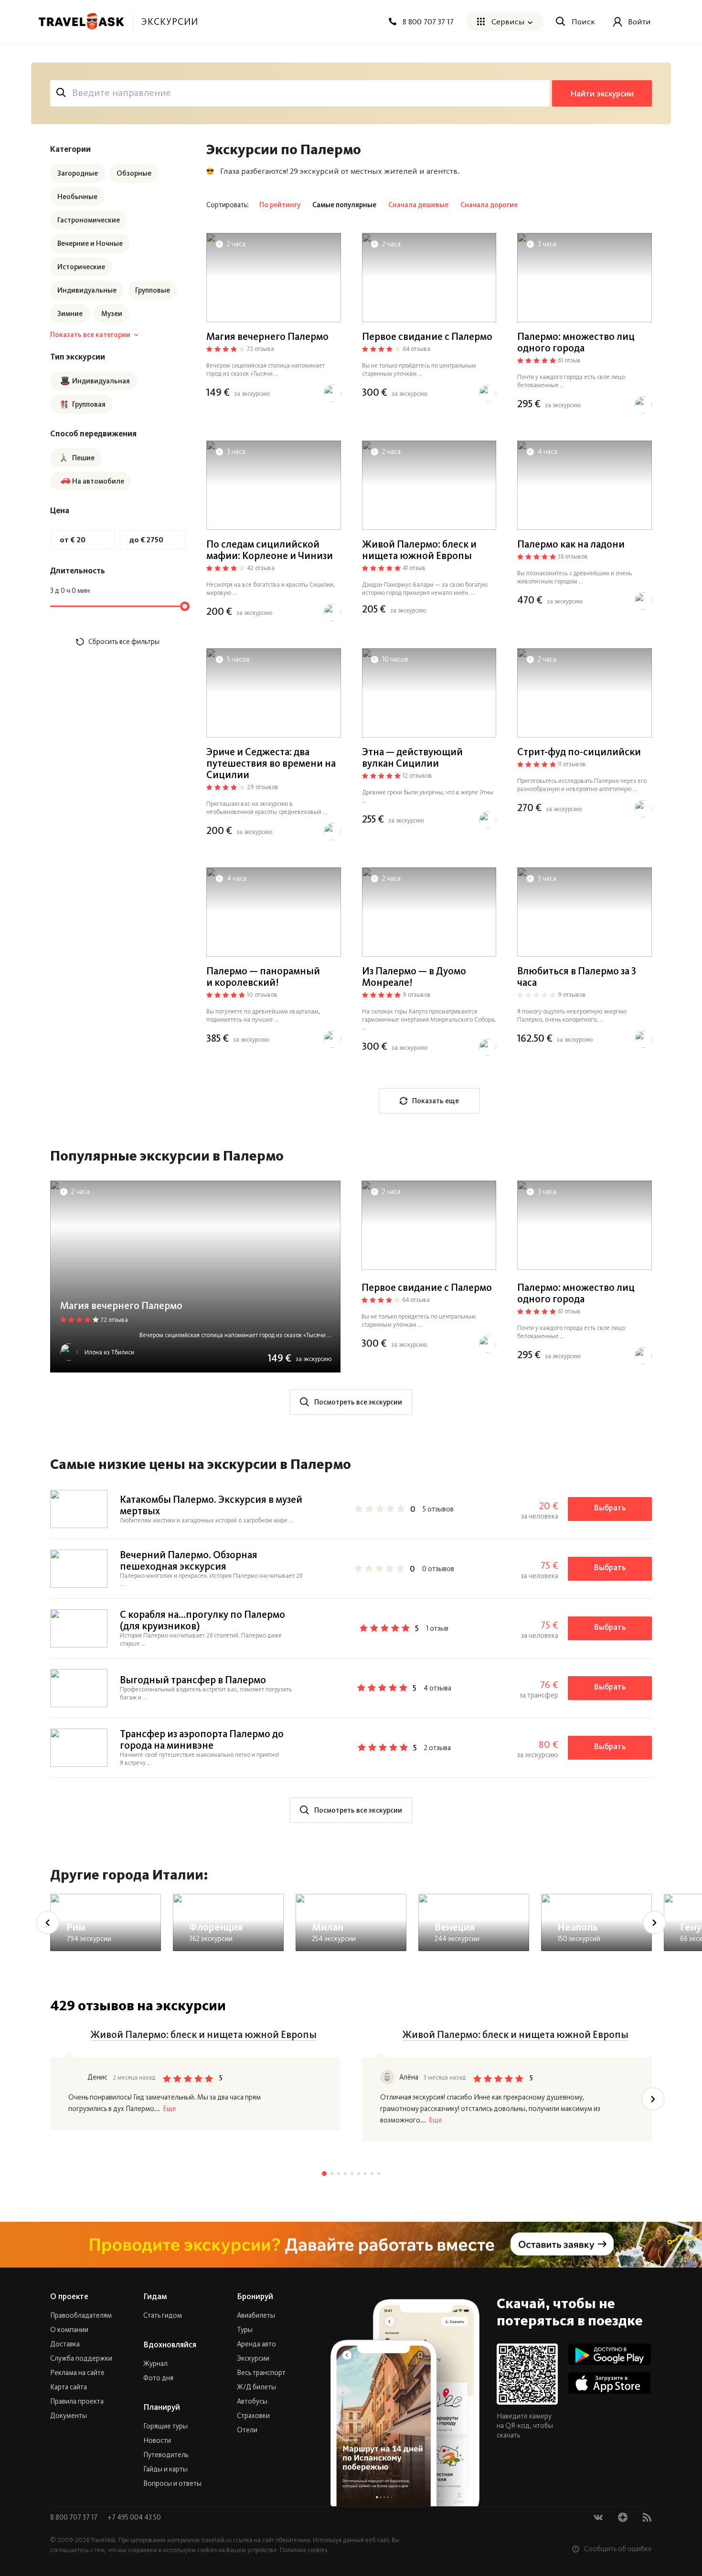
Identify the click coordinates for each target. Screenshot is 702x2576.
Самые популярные (344, 205)
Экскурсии (253, 2358)
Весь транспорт (261, 2373)
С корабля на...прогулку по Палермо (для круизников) (202, 1620)
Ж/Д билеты (256, 2387)
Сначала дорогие (489, 205)
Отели (247, 2430)
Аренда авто (256, 2344)
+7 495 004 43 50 (134, 2517)
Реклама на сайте (77, 2373)
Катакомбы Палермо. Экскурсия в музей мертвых (211, 1505)
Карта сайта (69, 2387)
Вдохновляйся (170, 2344)
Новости (157, 2440)
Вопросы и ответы (172, 2483)
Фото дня (158, 2378)
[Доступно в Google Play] (610, 2354)
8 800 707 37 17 (74, 2517)
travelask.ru (217, 2540)
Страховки (253, 2416)
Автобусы (252, 2401)
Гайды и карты (165, 2469)
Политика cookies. (304, 2550)
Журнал (155, 2364)
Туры (245, 2330)
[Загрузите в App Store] (610, 2383)
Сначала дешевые (418, 205)
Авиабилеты (256, 2315)
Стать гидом (163, 2315)
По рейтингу (280, 205)
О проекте (69, 2296)
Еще (170, 2109)
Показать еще (436, 1101)
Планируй (162, 2407)
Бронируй (255, 2296)
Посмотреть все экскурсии (358, 1402)
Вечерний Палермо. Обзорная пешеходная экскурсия (189, 1560)
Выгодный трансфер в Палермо (193, 1680)
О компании (69, 2330)
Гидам (155, 2296)
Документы (69, 2416)
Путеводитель (166, 2455)
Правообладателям (81, 2315)
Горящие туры (165, 2426)
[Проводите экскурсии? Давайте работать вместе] (351, 2245)
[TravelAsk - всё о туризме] (81, 21)
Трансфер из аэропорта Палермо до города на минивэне (202, 1739)
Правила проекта (77, 2401)
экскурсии (170, 21)
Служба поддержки (81, 2358)
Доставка (65, 2344)
